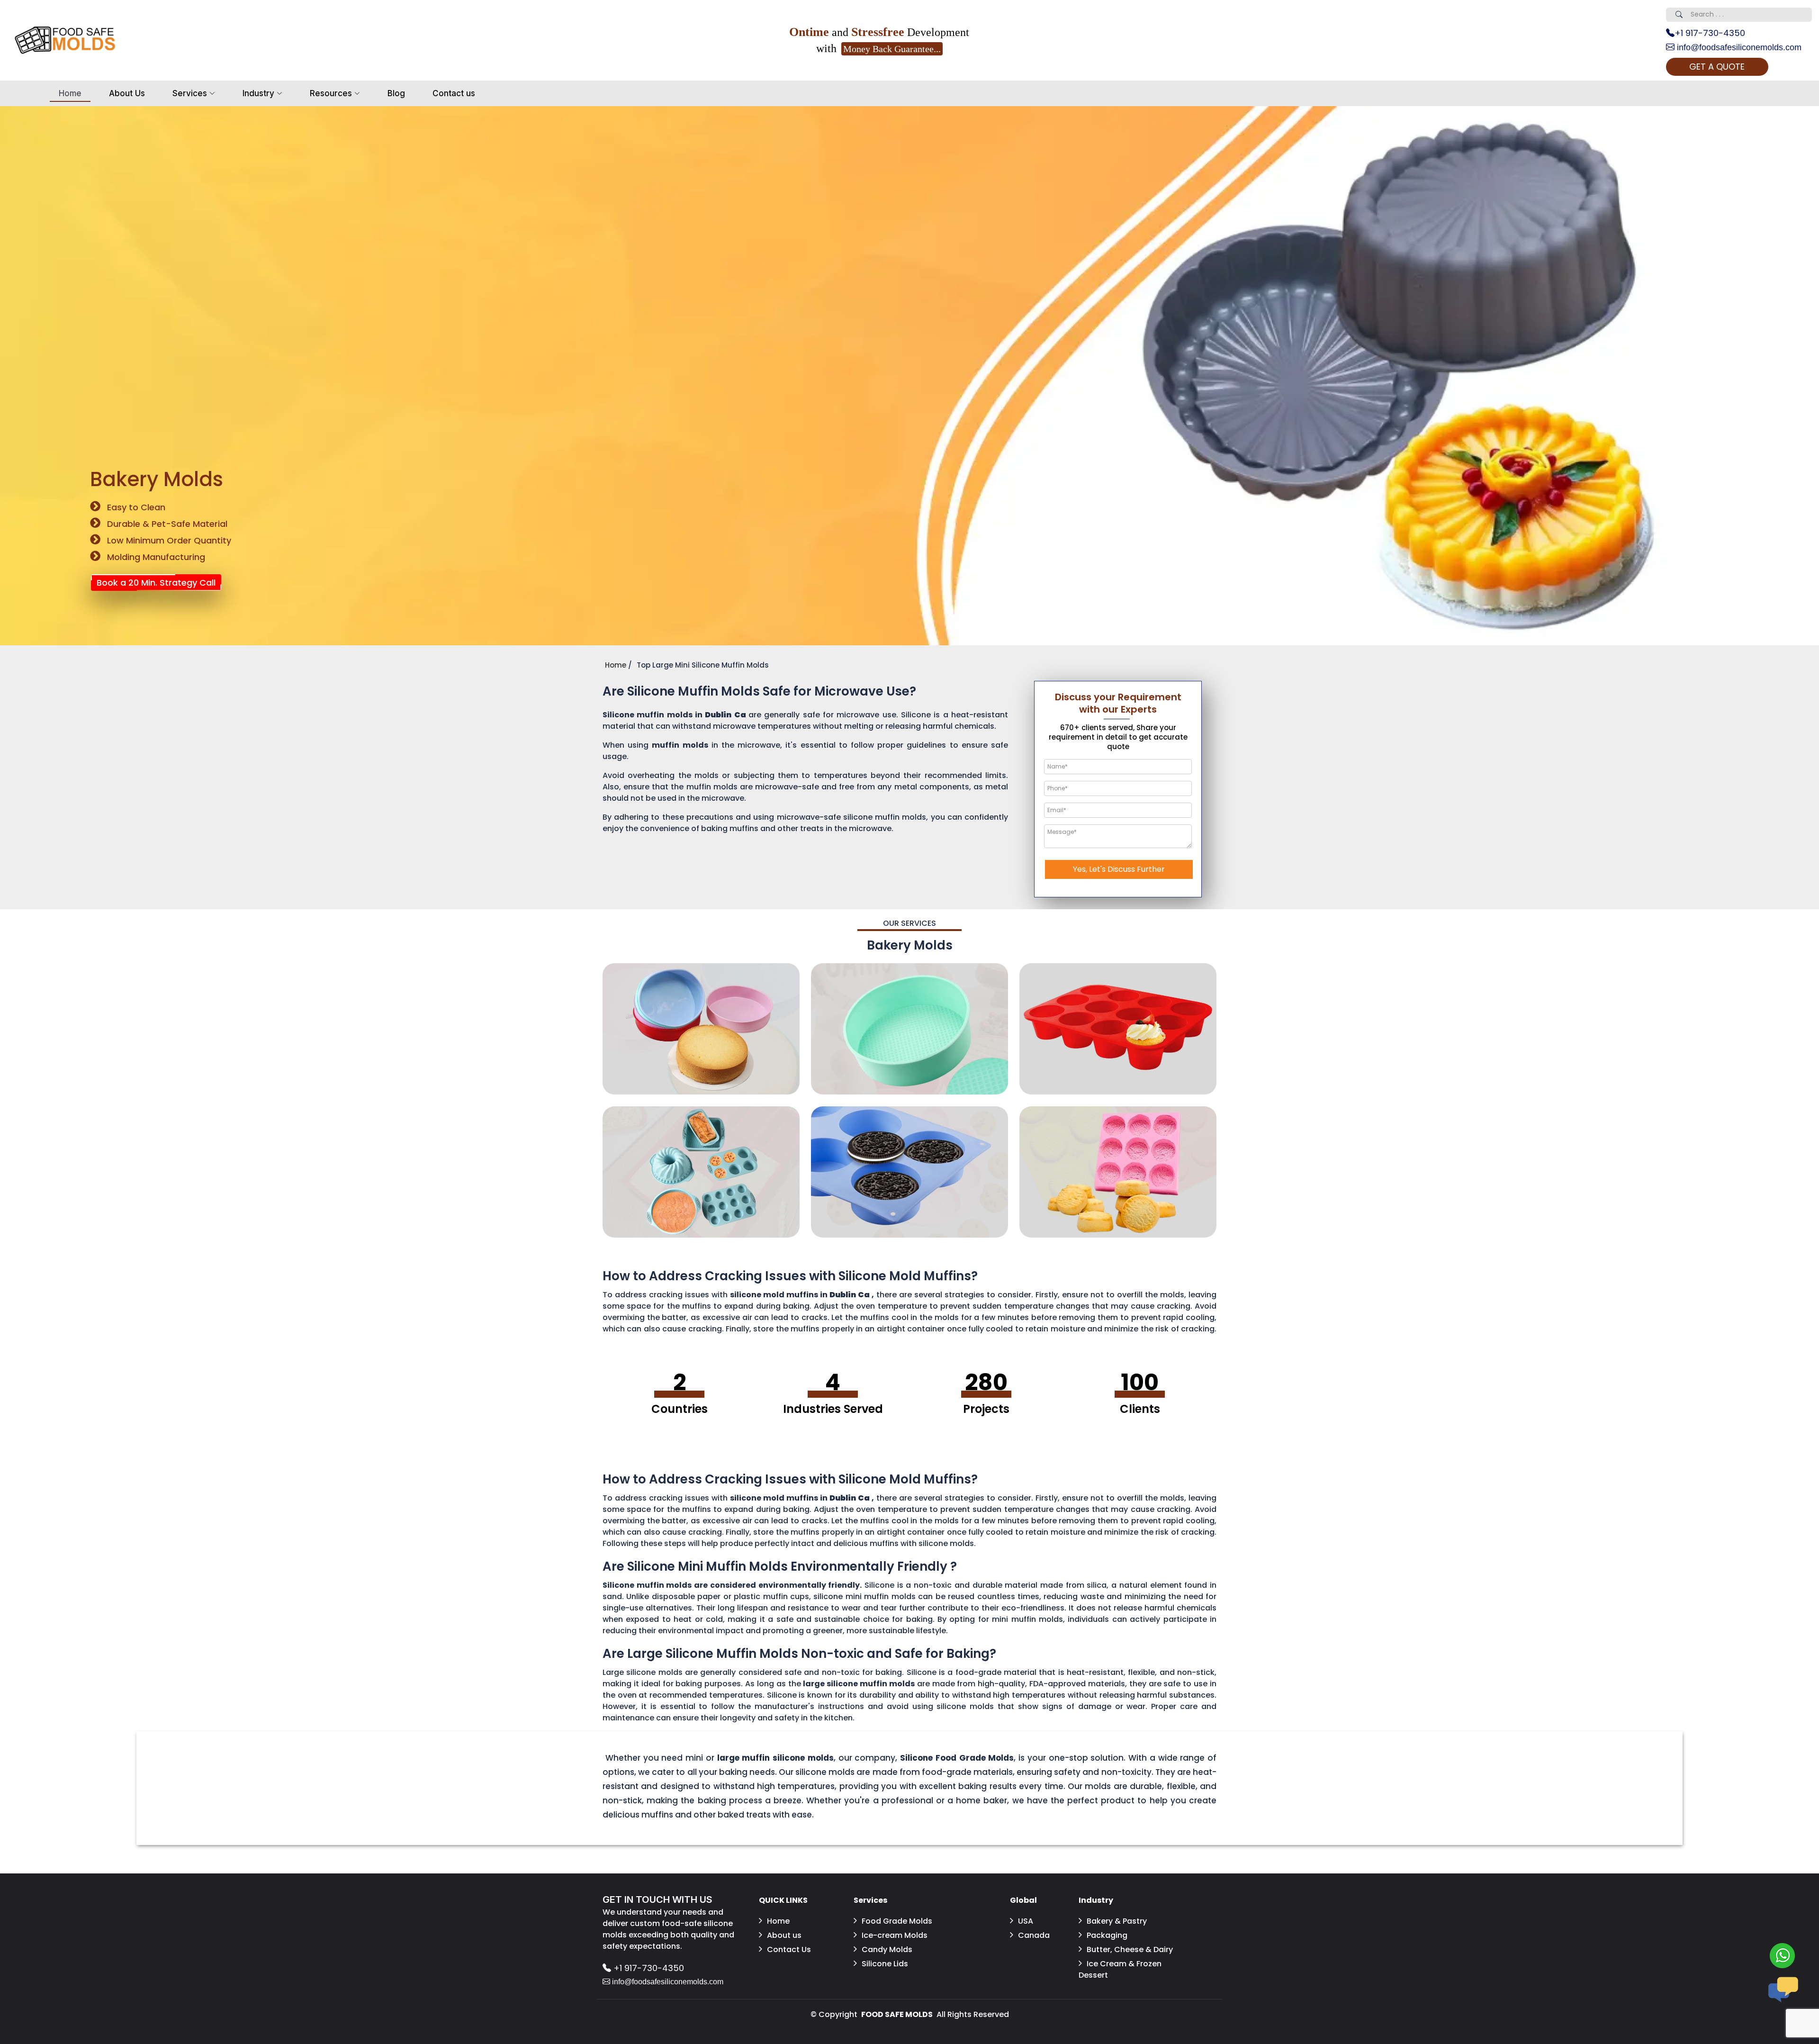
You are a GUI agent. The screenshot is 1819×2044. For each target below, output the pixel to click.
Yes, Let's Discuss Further (1119, 869)
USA (1026, 1921)
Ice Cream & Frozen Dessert (1120, 1969)
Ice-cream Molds (895, 1935)
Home (70, 93)
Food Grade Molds (897, 1921)
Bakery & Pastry (1117, 1921)
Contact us (454, 93)
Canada (1034, 1935)
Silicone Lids (885, 1964)
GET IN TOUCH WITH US (657, 1899)
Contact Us (789, 1949)
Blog (396, 93)
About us (784, 1935)
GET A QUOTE (1717, 67)
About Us (127, 93)
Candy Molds (887, 1949)
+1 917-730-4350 (1710, 33)
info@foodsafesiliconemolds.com (1738, 47)
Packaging (1107, 1935)
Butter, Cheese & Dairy (1130, 1949)
